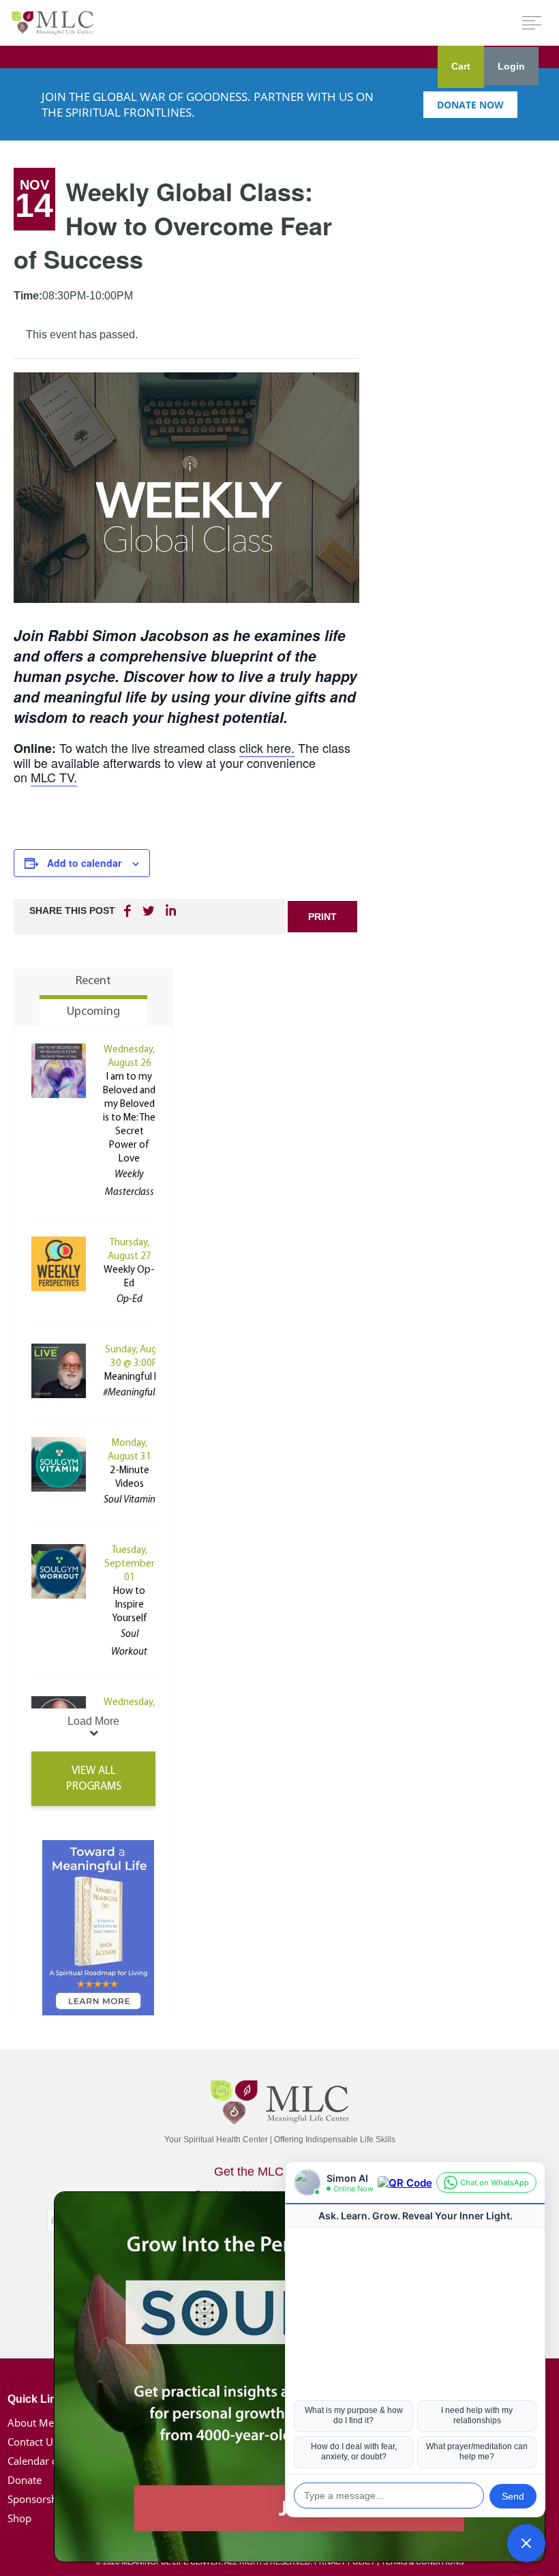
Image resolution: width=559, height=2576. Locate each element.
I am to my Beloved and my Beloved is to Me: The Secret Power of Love (129, 1118)
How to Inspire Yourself (130, 1605)
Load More (93, 1721)
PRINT (322, 917)
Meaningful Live (138, 1377)
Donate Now (470, 105)
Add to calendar (84, 863)
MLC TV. (54, 777)
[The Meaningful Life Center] (52, 22)
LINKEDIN (170, 911)
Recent (93, 981)
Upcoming (93, 1012)
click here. (267, 747)
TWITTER (149, 911)
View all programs (94, 1779)
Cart (461, 66)
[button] (526, 2543)
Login (511, 66)
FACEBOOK (129, 911)
